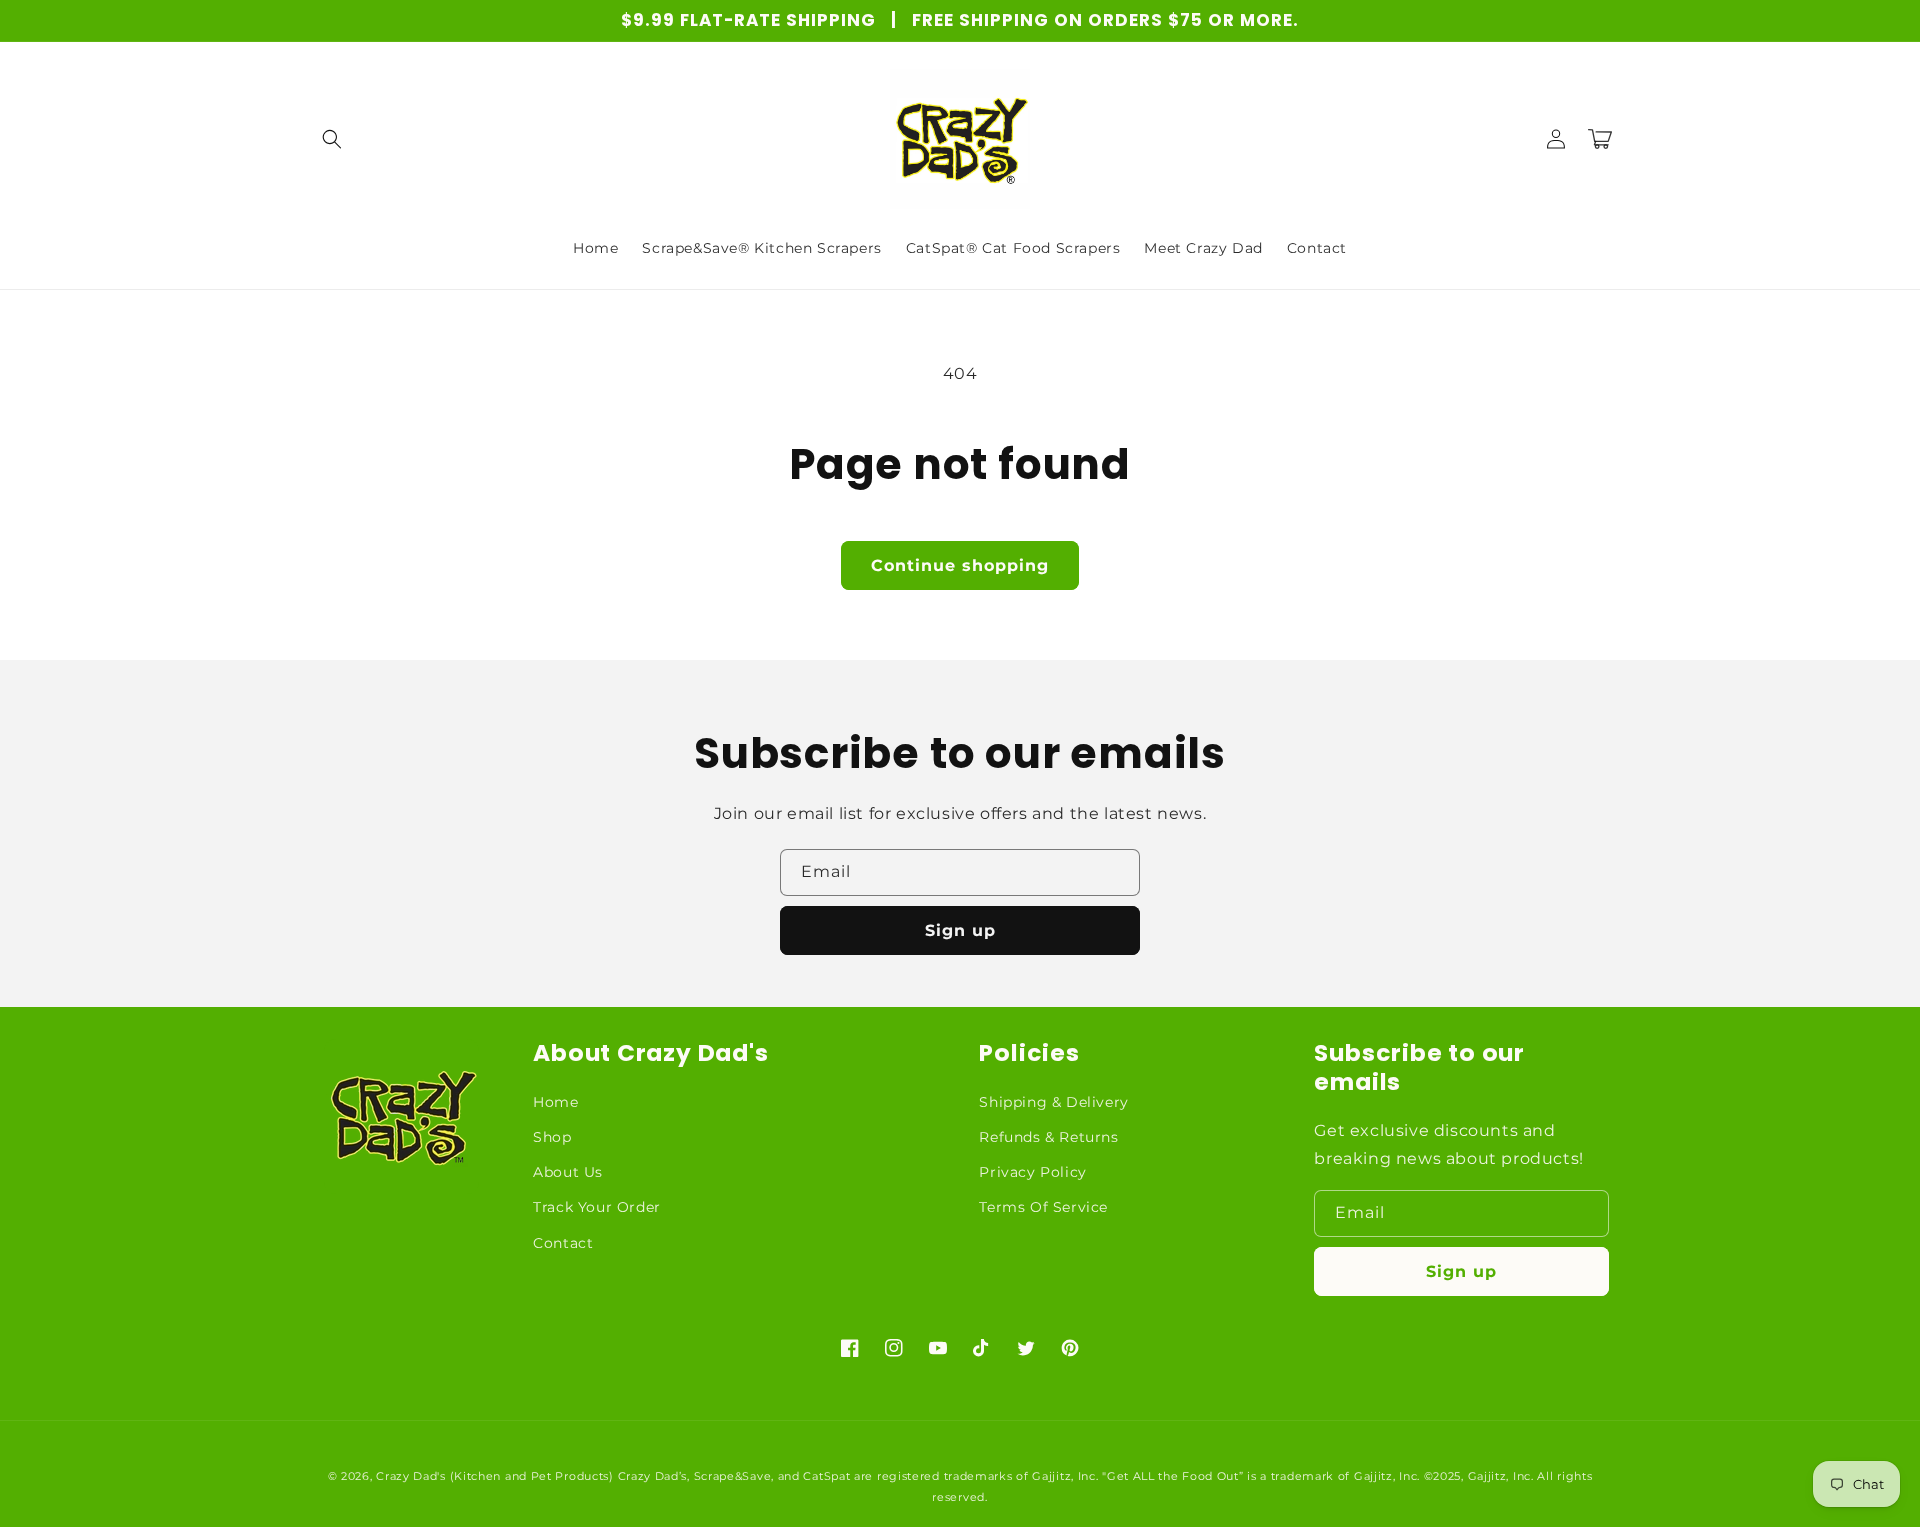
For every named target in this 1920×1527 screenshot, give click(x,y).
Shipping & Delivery (1053, 1102)
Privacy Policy (1032, 1172)
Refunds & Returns (1048, 1137)
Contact (563, 1243)
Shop (552, 1137)
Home (555, 1102)
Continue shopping (960, 565)
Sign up (960, 930)
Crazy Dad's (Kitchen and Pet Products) (495, 1476)
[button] (332, 139)
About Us (568, 1172)
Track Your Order (597, 1207)
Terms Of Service (1043, 1207)
